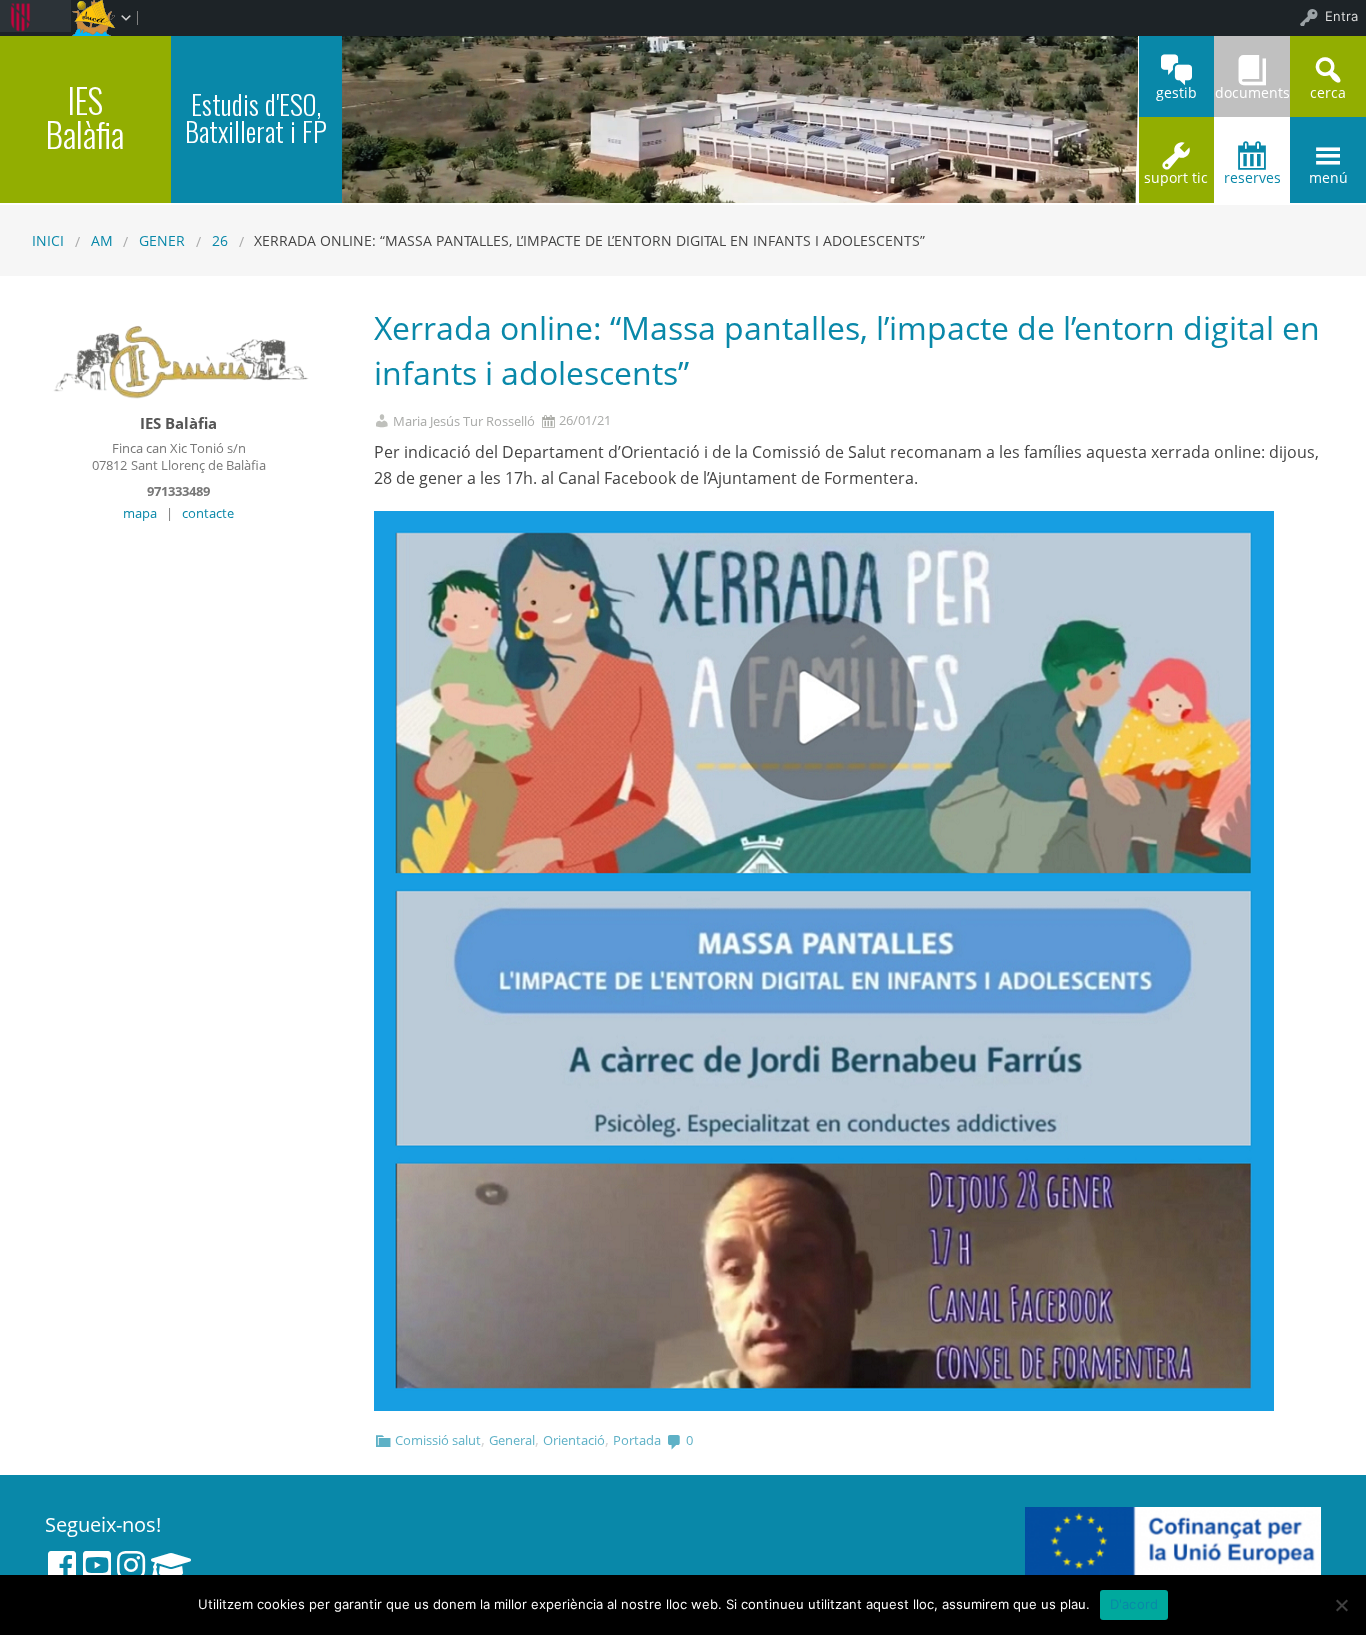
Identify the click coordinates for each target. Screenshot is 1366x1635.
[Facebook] (62, 1565)
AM (102, 240)
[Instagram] (131, 1565)
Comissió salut (438, 1440)
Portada (637, 1440)
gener (162, 240)
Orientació (574, 1440)
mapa (140, 513)
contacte (208, 513)
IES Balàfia (85, 116)
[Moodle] (171, 1565)
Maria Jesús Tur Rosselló (464, 421)
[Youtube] (97, 1565)
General (512, 1440)
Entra (1341, 16)
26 (220, 240)
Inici (48, 240)
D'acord (1134, 1604)
